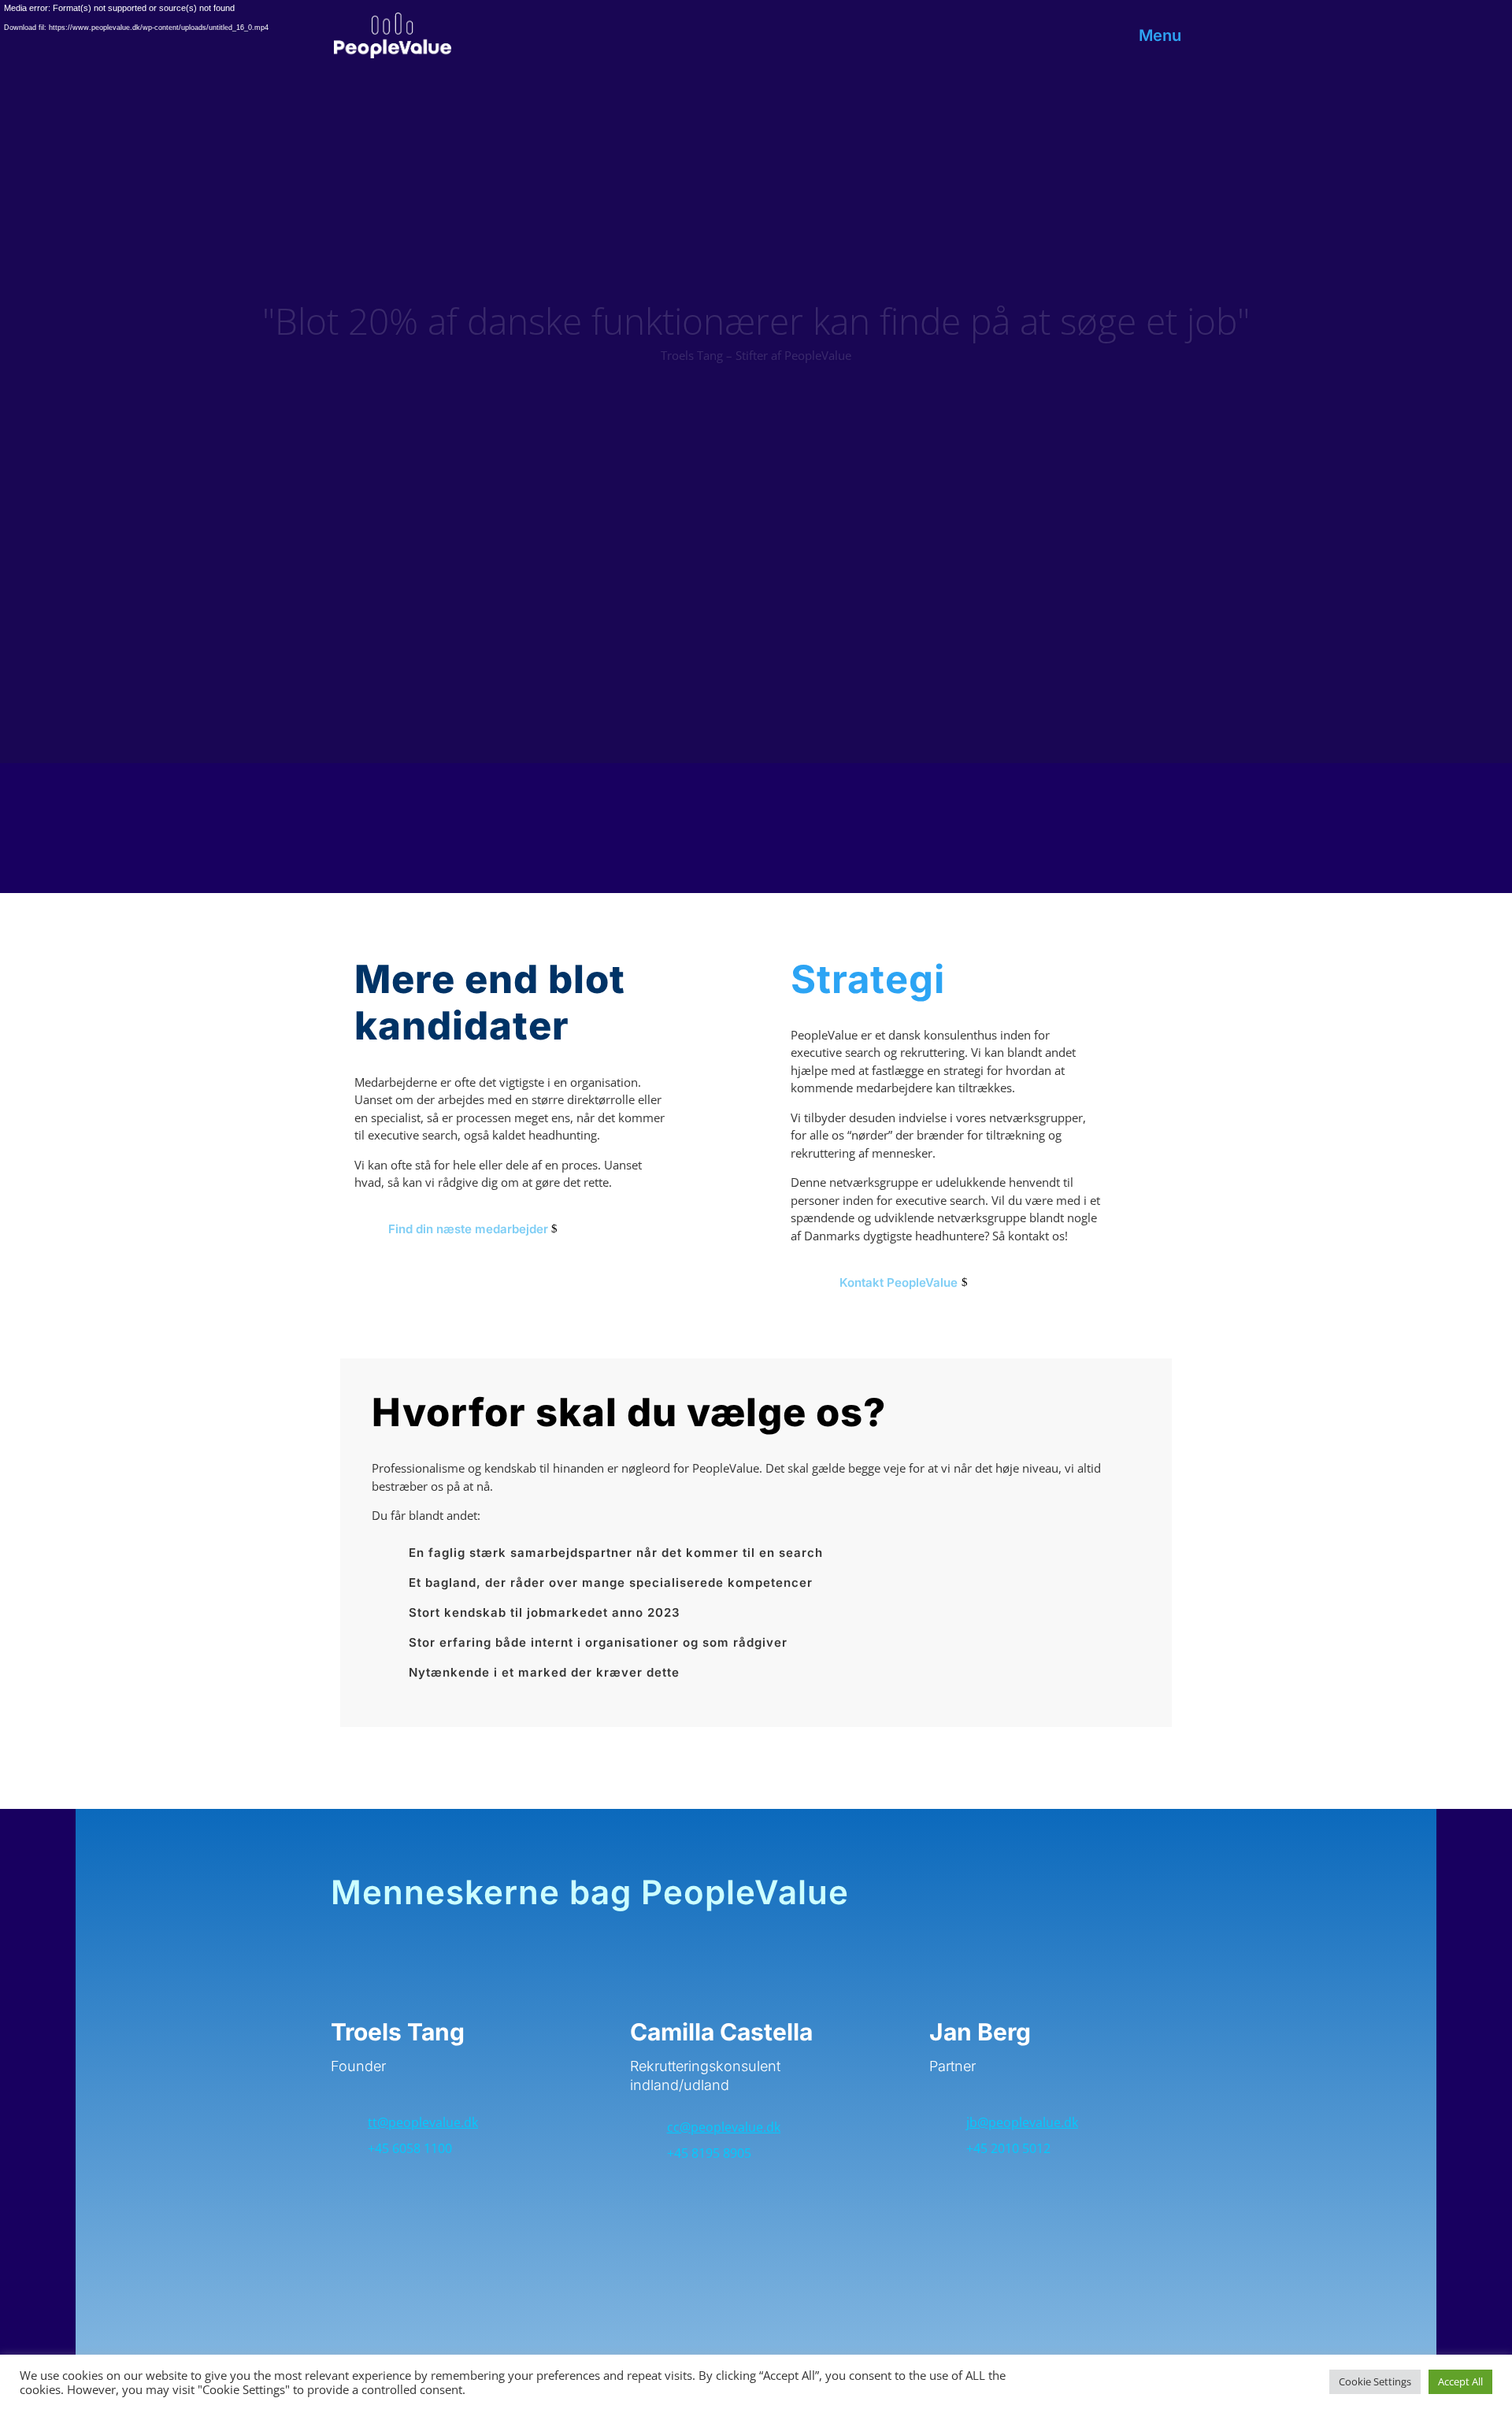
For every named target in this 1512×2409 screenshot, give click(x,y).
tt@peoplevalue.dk (423, 2122)
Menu (1160, 37)
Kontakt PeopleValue (899, 1282)
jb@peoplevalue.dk (1022, 2122)
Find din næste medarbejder (468, 1229)
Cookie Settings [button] (1375, 2381)
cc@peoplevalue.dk (724, 2127)
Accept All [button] (1460, 2381)
